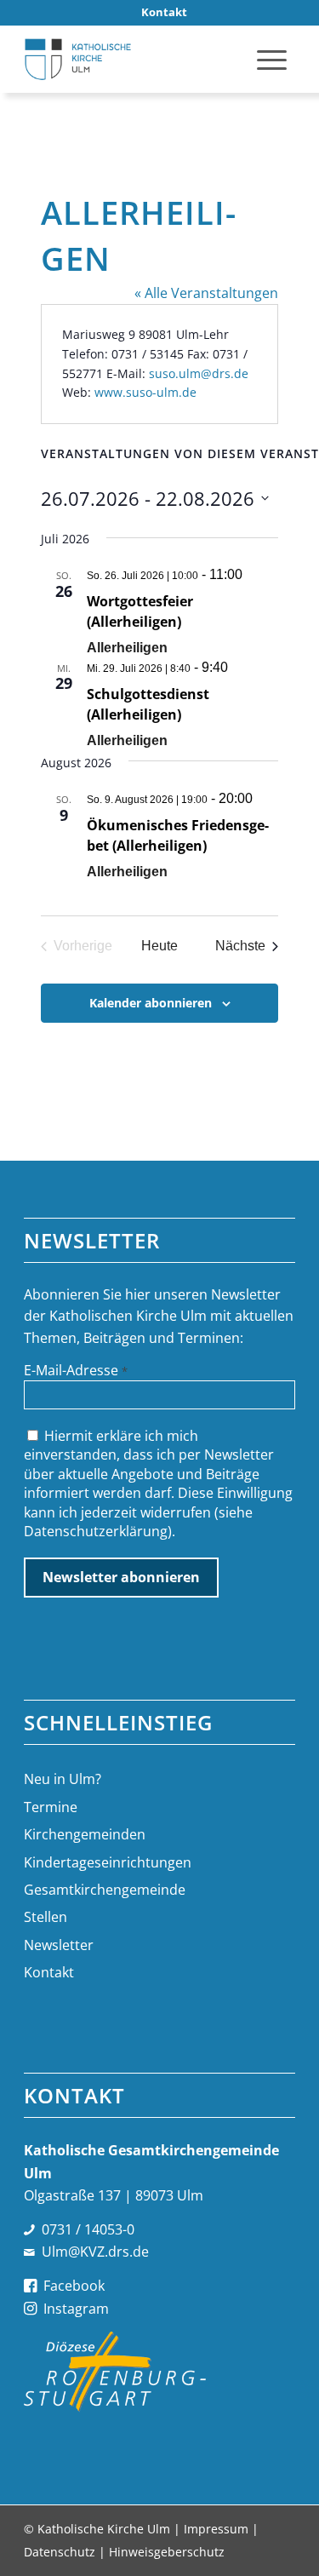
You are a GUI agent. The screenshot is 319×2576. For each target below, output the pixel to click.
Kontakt (49, 1972)
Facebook (74, 2286)
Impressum (216, 2529)
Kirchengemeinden (85, 1834)
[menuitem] (164, 12)
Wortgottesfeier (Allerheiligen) (140, 611)
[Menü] (272, 59)
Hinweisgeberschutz (167, 2552)
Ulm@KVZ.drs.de (95, 2252)
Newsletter (59, 1945)
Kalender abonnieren (151, 1003)
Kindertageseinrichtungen (108, 1862)
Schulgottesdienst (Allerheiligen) (148, 704)
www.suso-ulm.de (145, 392)
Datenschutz (60, 2552)
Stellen (46, 1917)
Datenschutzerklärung (96, 1531)
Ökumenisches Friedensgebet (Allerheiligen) (178, 835)
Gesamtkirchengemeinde (105, 1890)
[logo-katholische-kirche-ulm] (132, 59)
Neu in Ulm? (63, 1779)
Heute (159, 946)
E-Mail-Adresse (76, 1370)
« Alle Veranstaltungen (206, 293)
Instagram (76, 2309)
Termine (51, 1807)
